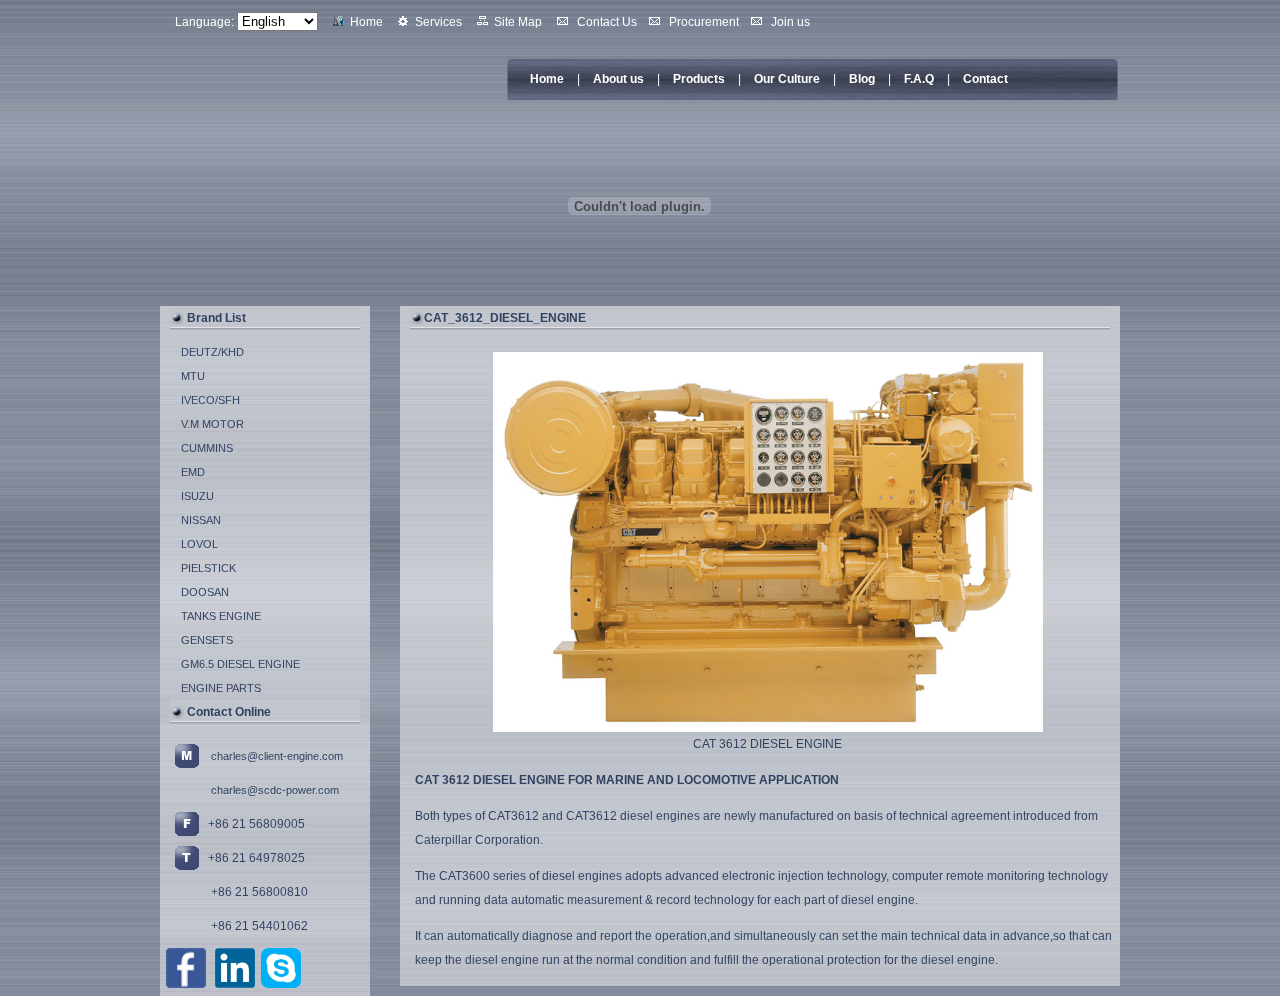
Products (699, 79)
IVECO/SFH (210, 400)
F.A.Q (919, 79)
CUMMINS (207, 448)
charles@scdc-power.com (275, 790)
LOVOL (199, 544)
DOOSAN (205, 592)
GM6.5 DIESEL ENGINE (240, 664)
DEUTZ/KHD (212, 352)
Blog (862, 79)
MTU (193, 376)
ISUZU (197, 496)
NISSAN (201, 520)
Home (547, 79)
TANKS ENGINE (221, 616)
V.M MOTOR (212, 424)
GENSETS (207, 640)
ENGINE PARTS (221, 688)
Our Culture (787, 79)
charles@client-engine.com (277, 756)
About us (618, 79)
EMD (193, 472)
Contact (985, 79)
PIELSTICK (208, 568)
